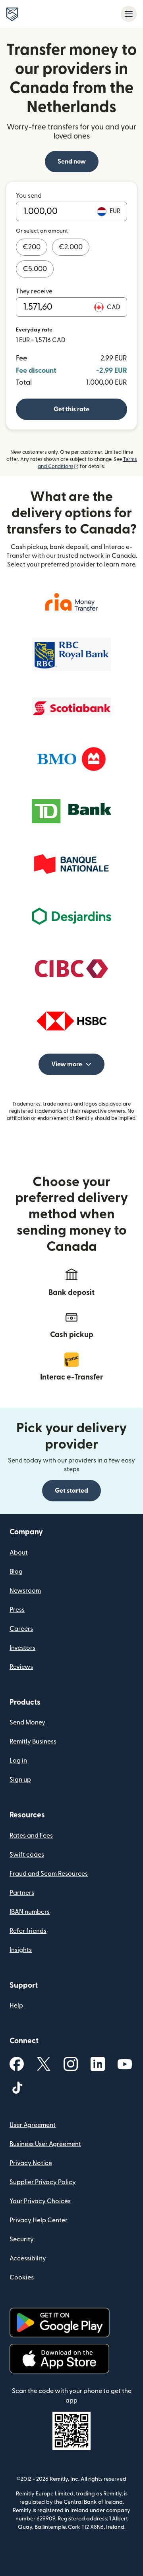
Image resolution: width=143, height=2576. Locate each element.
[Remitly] (12, 14)
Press (17, 1610)
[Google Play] (60, 2323)
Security (22, 2239)
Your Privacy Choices (40, 2201)
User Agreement (33, 2125)
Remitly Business (33, 1742)
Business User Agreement (45, 2144)
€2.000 (71, 247)
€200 (32, 247)
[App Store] (59, 2359)
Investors (22, 1648)
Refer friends (28, 1931)
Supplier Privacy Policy (43, 2182)
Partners (22, 1893)
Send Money (27, 1722)
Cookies (22, 2277)
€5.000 (35, 269)
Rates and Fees (31, 1836)
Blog (16, 1572)
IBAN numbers (30, 1912)
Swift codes (27, 1855)
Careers (21, 1629)
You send (29, 196)
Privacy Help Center (39, 2220)
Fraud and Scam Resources (49, 1874)
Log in (18, 1761)
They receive (34, 291)
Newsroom (25, 1591)
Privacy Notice (31, 2163)
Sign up (20, 1780)
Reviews (21, 1667)
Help (16, 2006)
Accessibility (28, 2258)
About (19, 1553)
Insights (21, 1950)
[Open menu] (129, 14)
